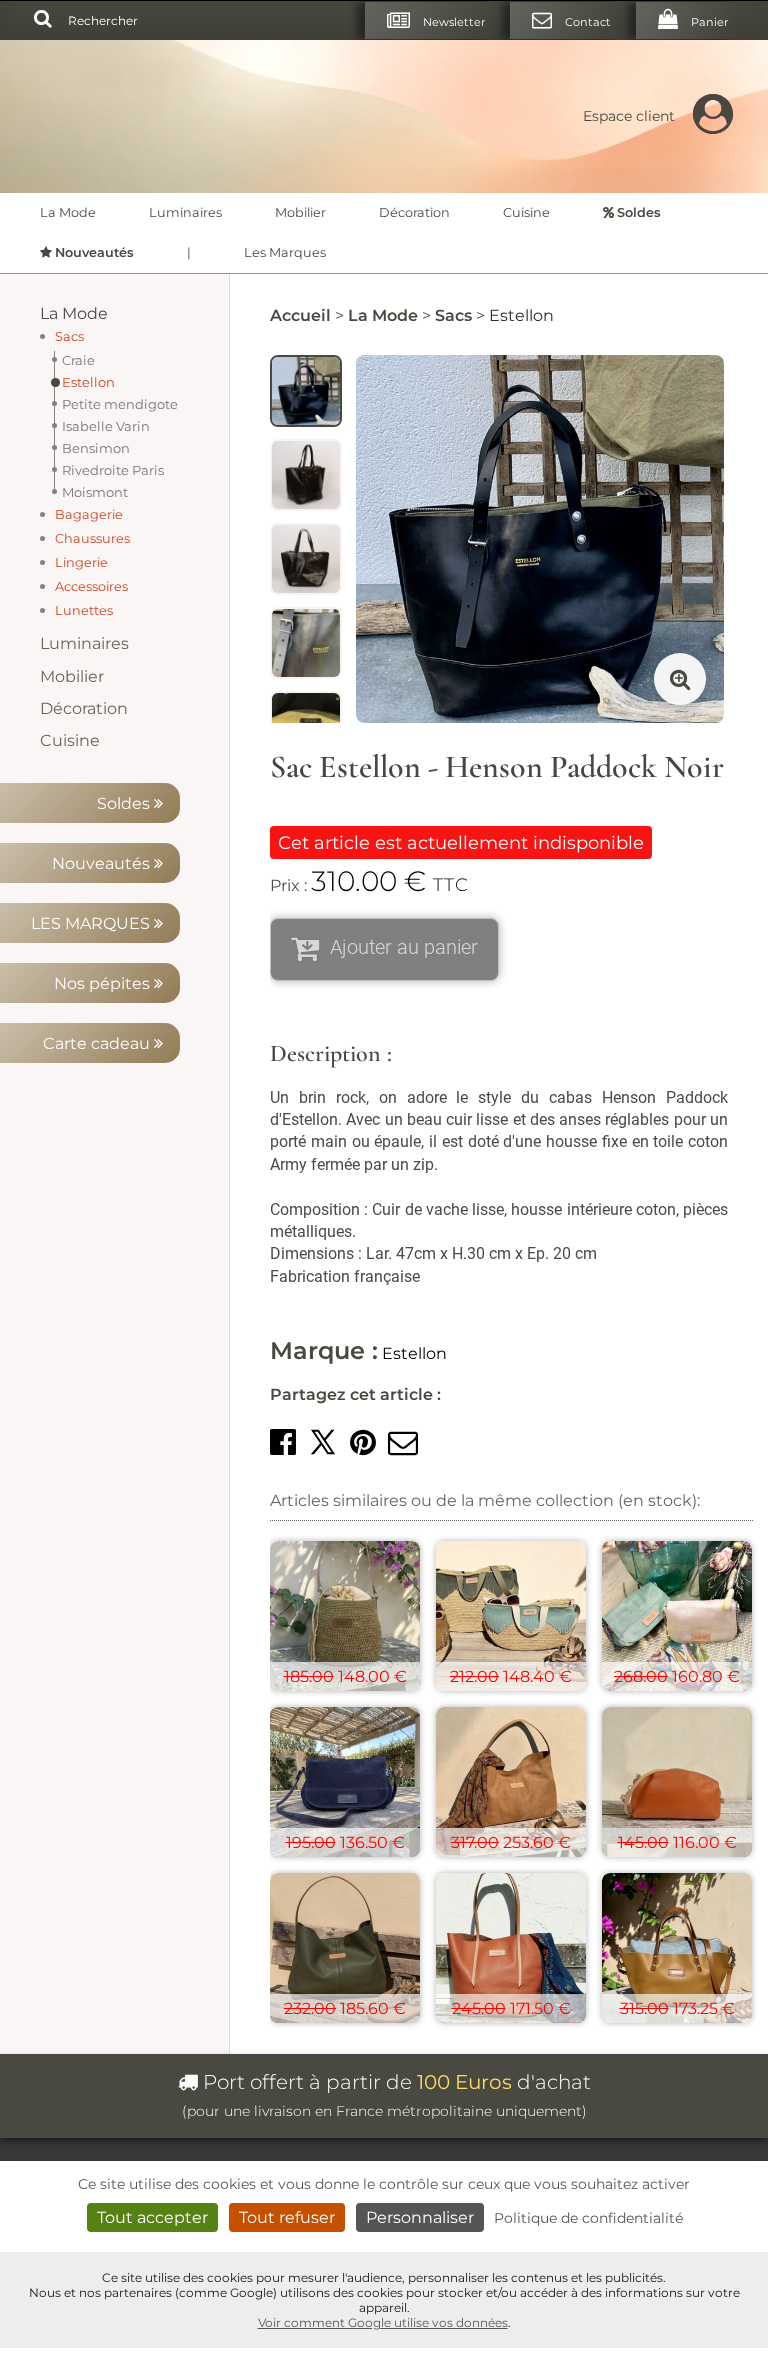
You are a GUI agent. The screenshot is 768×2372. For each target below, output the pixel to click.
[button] (283, 1442)
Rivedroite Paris (113, 470)
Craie (78, 360)
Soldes (125, 803)
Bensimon (96, 448)
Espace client (629, 116)
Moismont (95, 492)
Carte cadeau (98, 1043)
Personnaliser (420, 2217)
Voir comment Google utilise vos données (383, 2322)
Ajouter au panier (404, 947)
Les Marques (285, 252)
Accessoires (91, 586)
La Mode (68, 212)
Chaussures (92, 538)
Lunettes (84, 610)
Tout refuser (287, 2217)
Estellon (88, 382)
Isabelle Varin (106, 426)
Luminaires (185, 212)
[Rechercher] (43, 20)
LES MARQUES (92, 923)
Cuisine (526, 212)
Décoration (414, 212)
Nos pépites (104, 983)
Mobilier (300, 212)
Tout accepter (152, 2217)
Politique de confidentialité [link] (588, 2218)
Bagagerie (89, 514)
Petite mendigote (120, 404)
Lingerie (81, 562)
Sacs (69, 336)
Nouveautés (103, 863)
